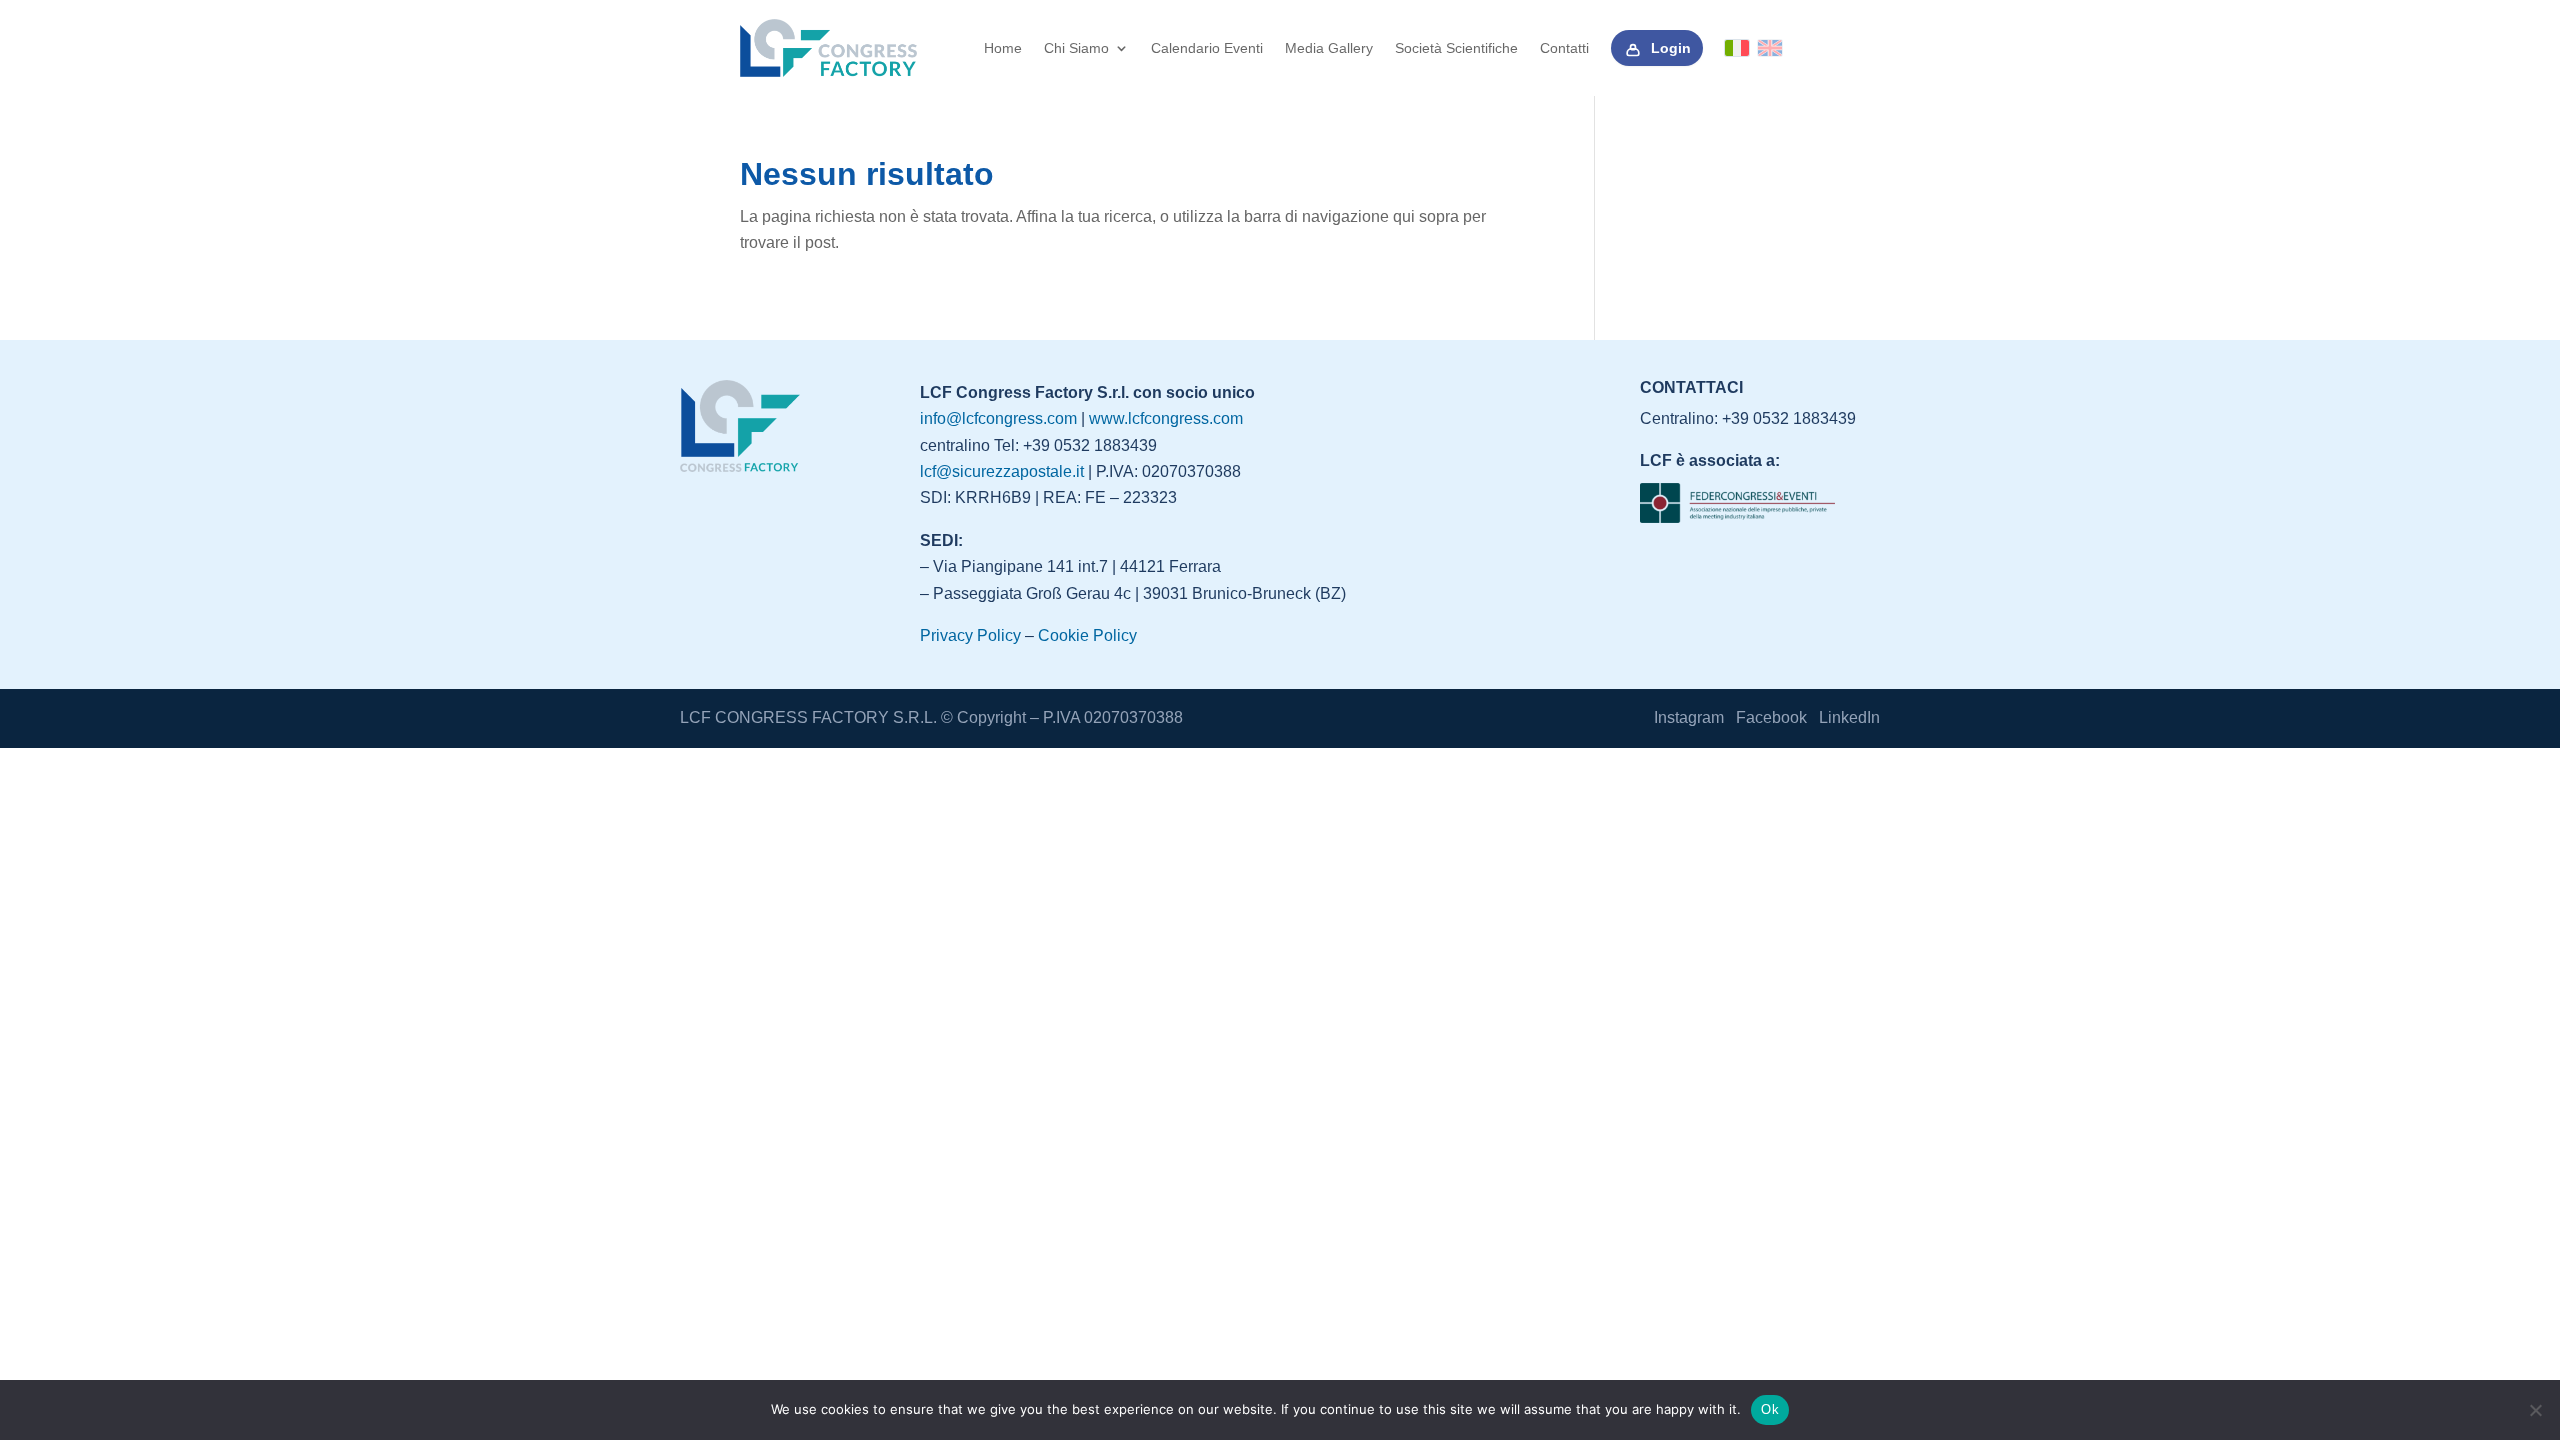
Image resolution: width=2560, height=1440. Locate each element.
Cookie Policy (1087, 635)
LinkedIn (1849, 717)
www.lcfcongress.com (1166, 418)
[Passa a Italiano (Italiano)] (1737, 48)
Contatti (1564, 48)
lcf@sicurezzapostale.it (1002, 471)
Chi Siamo (1076, 48)
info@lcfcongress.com (998, 418)
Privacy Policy (970, 635)
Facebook (1771, 717)
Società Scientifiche (1456, 48)
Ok (1770, 1409)
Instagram (1689, 717)
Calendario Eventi (1207, 48)
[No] (2535, 1410)
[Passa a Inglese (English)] (1770, 48)
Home (1003, 48)
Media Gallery (1329, 48)
